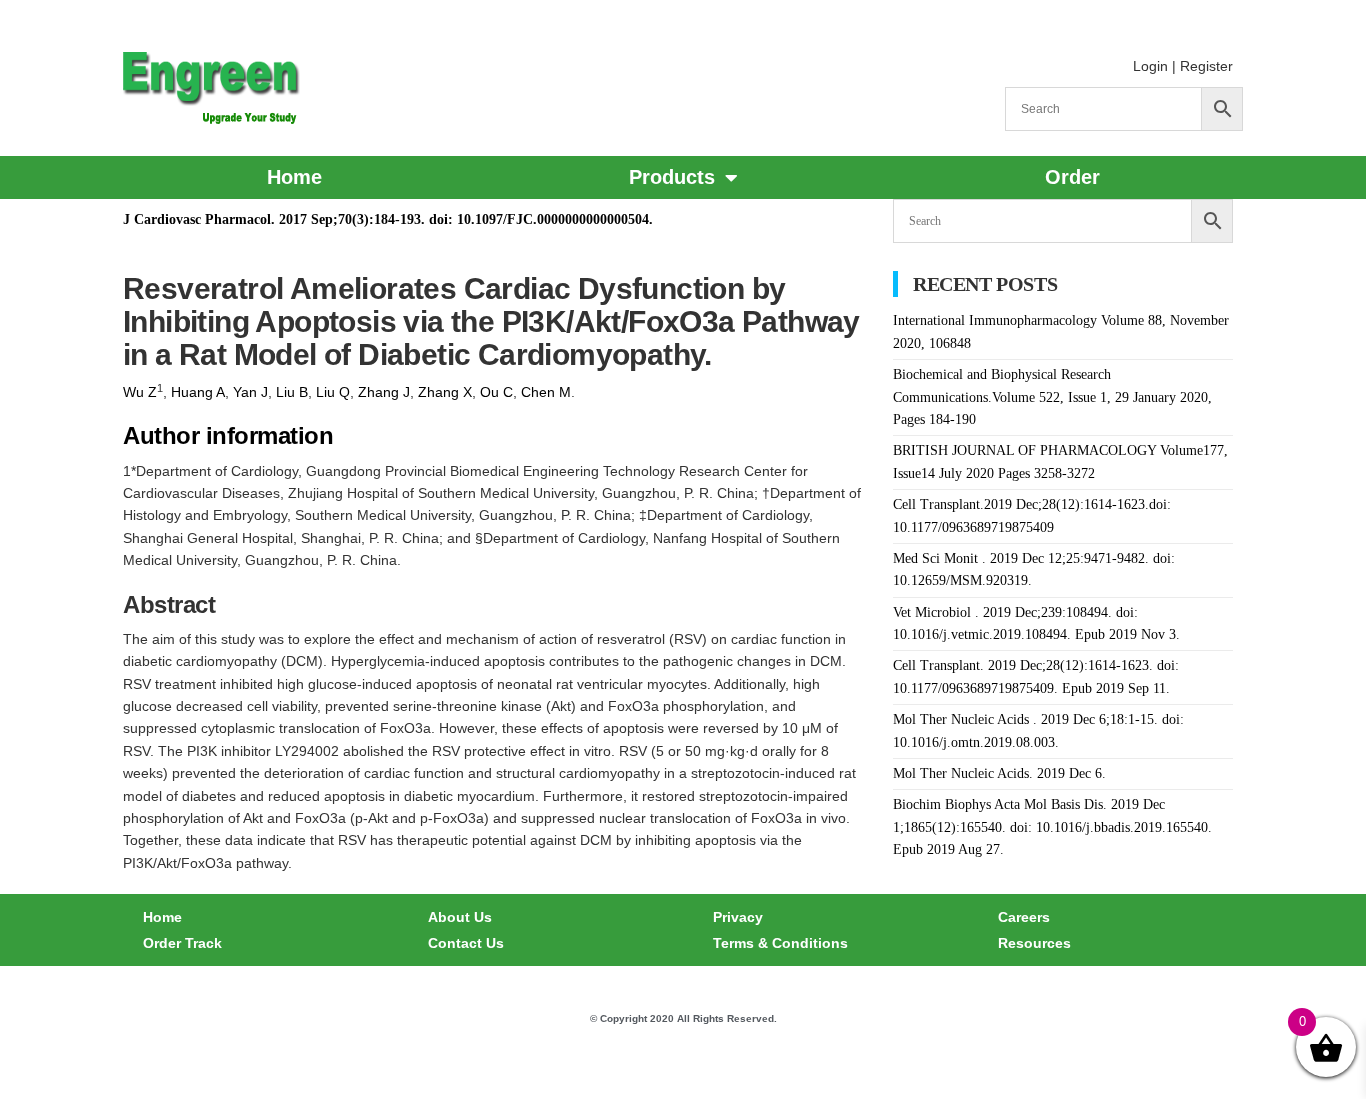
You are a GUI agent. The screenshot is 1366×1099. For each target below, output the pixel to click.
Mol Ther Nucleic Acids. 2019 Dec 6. (999, 773)
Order (1072, 177)
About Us (460, 917)
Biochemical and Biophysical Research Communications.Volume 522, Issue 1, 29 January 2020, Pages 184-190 (1052, 397)
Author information (228, 435)
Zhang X (445, 392)
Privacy (738, 917)
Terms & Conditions (780, 943)
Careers (1024, 917)
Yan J (250, 392)
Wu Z (140, 392)
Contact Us (466, 943)
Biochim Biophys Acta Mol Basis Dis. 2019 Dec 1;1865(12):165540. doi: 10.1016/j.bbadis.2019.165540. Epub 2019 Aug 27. (1052, 827)
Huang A (198, 392)
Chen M (546, 392)
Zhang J (384, 392)
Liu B (292, 392)
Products (672, 177)
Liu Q (333, 392)
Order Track (182, 943)
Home (294, 177)
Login (1150, 66)
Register (1206, 66)
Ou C (496, 392)
